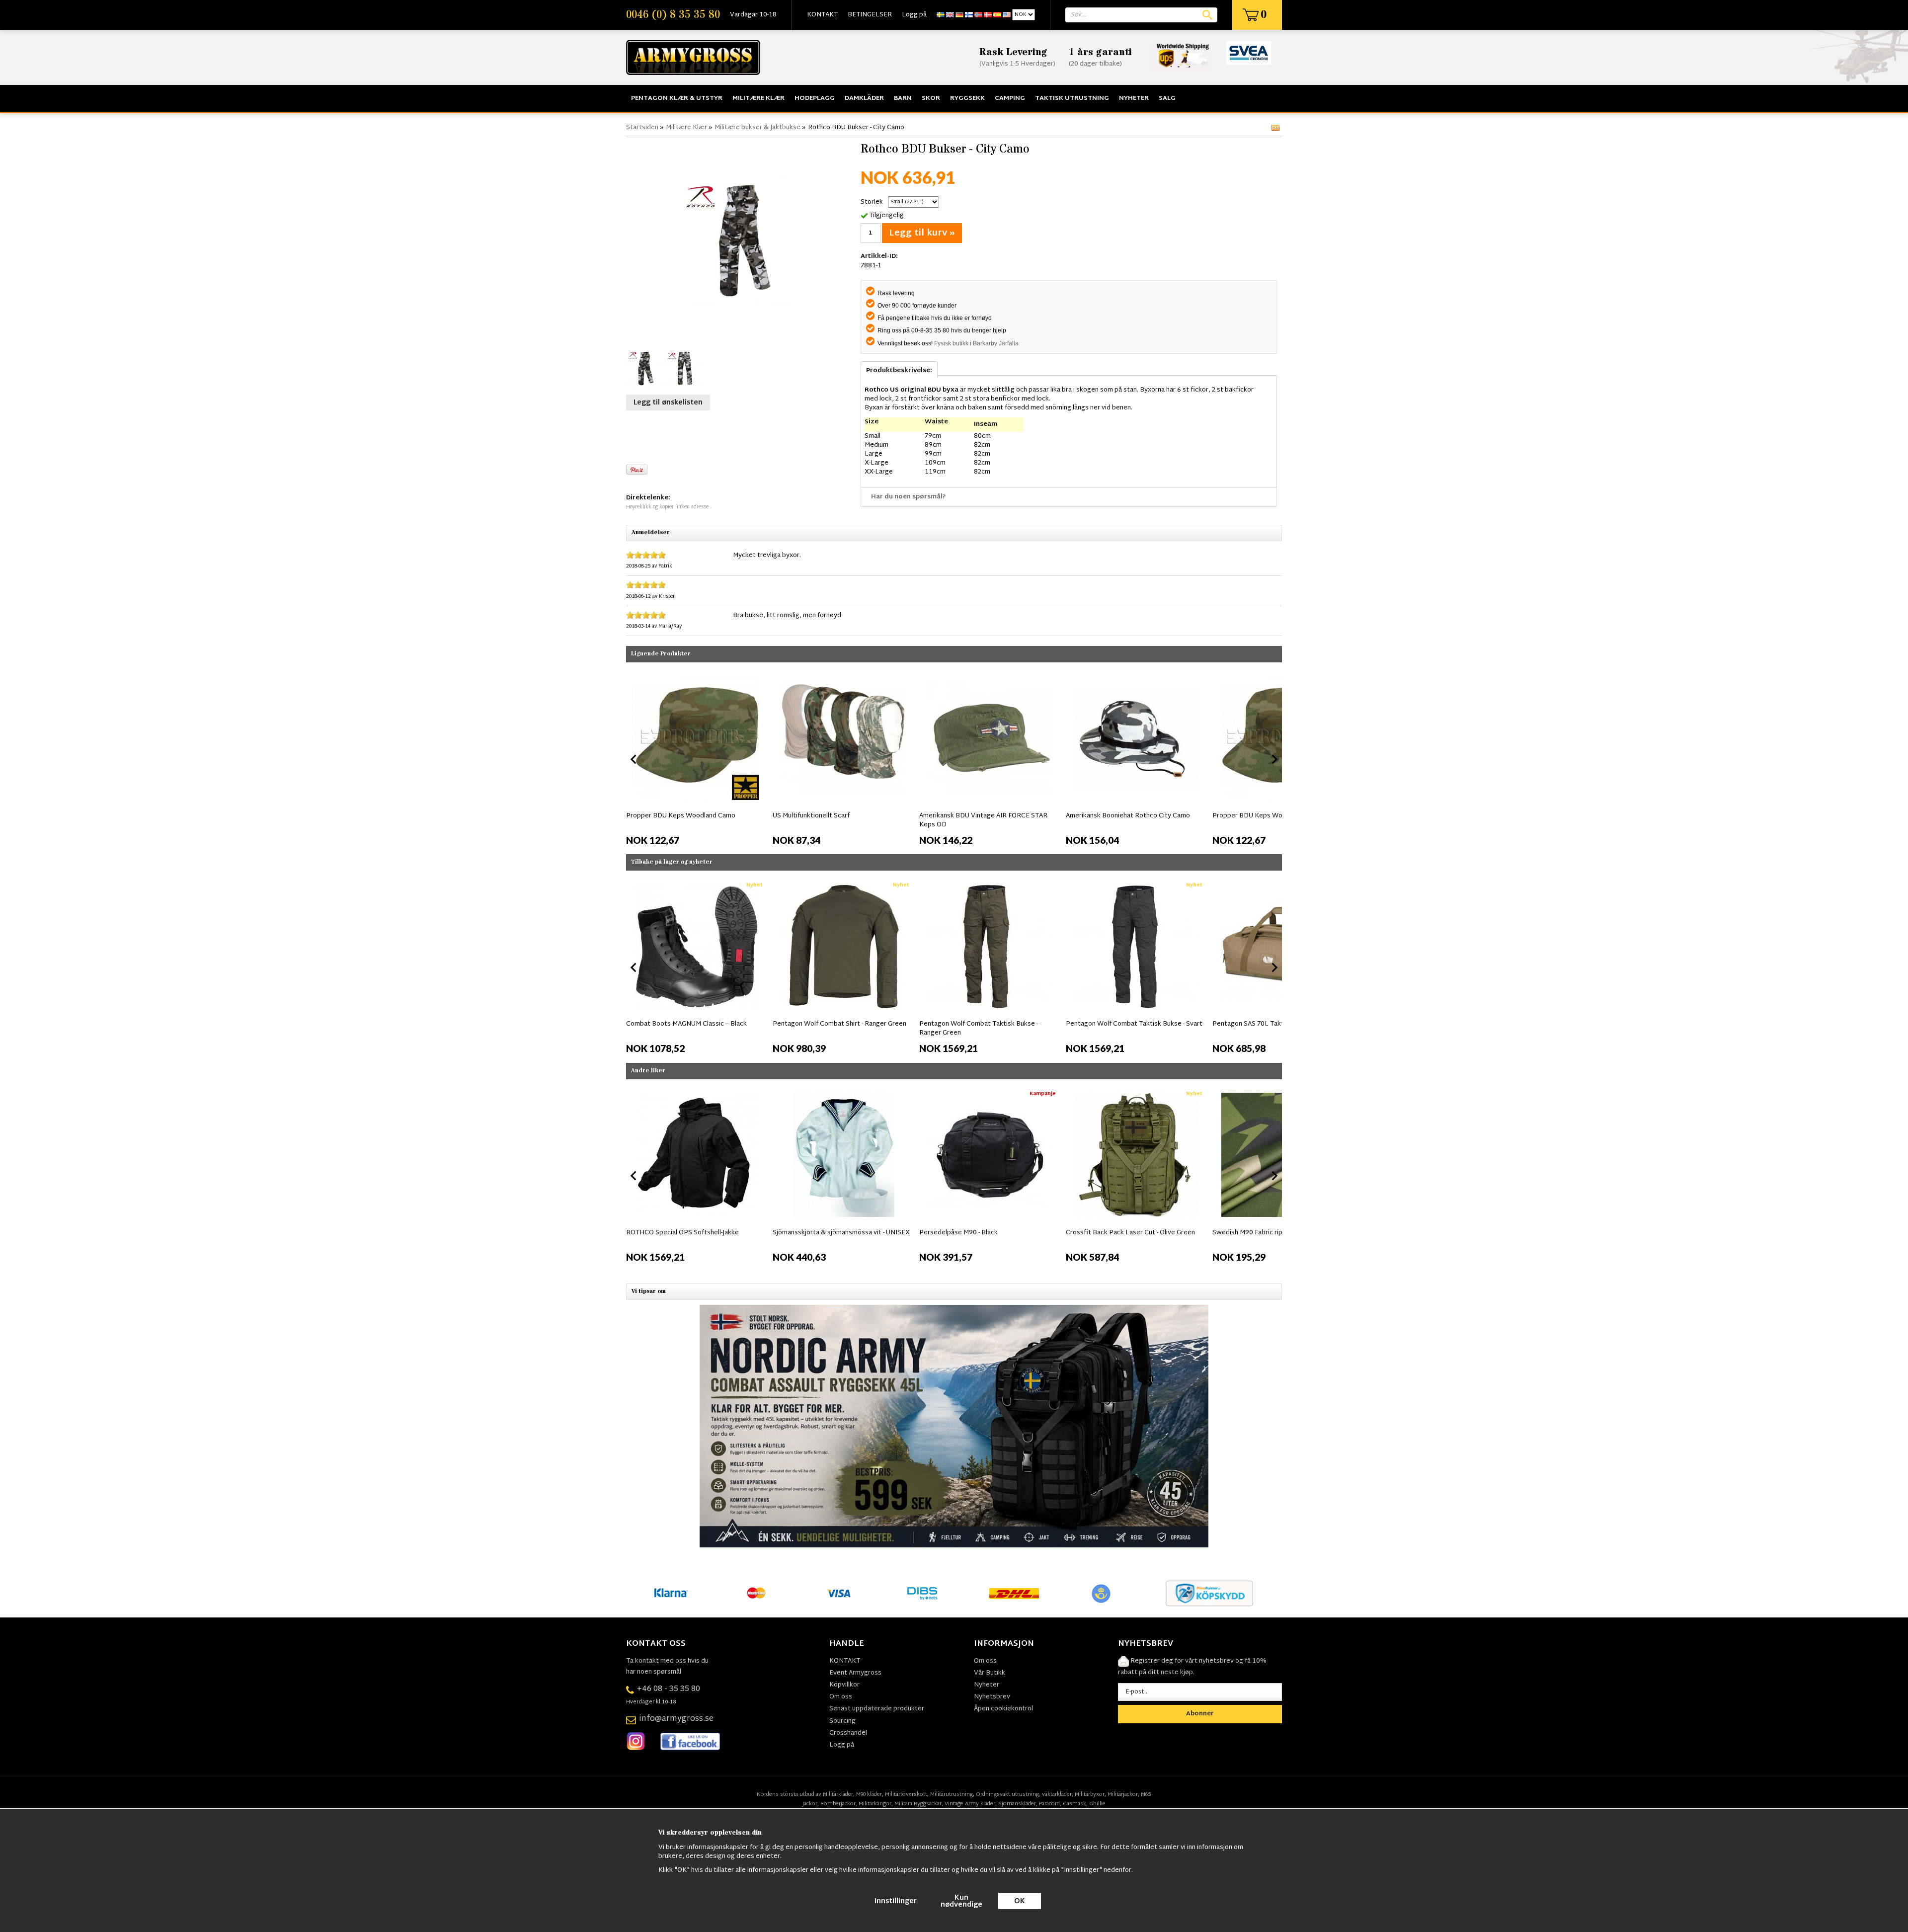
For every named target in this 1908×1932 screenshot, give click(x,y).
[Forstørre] (741, 241)
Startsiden (642, 128)
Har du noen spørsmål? (909, 497)
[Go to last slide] (634, 967)
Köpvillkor (844, 1685)
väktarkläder (1057, 1794)
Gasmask (1074, 1804)
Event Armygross (855, 1673)
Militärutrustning (952, 1794)
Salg (1167, 98)
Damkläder (864, 98)
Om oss (841, 1697)
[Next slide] (1274, 759)
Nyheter (1134, 98)
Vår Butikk (990, 1673)
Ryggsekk (967, 98)
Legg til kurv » (922, 233)
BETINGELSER (870, 15)
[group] (697, 757)
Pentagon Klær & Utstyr (677, 98)
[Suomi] (969, 15)
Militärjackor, (1123, 1794)
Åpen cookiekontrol (1003, 1709)
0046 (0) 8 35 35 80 (673, 15)
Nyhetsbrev (992, 1697)
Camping (1010, 98)
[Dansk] (988, 15)
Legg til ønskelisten (668, 403)
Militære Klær (758, 98)
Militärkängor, (876, 1804)
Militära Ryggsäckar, (919, 1804)
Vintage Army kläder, (971, 1804)
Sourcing (842, 1721)
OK (1020, 1901)
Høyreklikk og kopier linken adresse (667, 507)
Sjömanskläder (1017, 1804)
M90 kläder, (870, 1794)
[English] (950, 15)
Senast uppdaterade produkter (877, 1709)
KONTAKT (822, 15)
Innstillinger (896, 1901)
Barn (903, 98)
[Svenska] (941, 15)
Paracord (1049, 1804)
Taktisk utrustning (1072, 98)
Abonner (1200, 1714)
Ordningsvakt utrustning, (1008, 1794)
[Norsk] (978, 15)
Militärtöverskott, (907, 1794)
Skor (931, 98)
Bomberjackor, (839, 1804)
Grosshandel (848, 1733)
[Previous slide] (634, 759)
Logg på (914, 15)
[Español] (997, 15)
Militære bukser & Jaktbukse (757, 128)
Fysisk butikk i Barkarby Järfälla (976, 343)
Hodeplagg (815, 98)
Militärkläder (838, 1794)
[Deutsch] (959, 15)
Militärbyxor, (1090, 1794)
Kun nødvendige (961, 1901)
